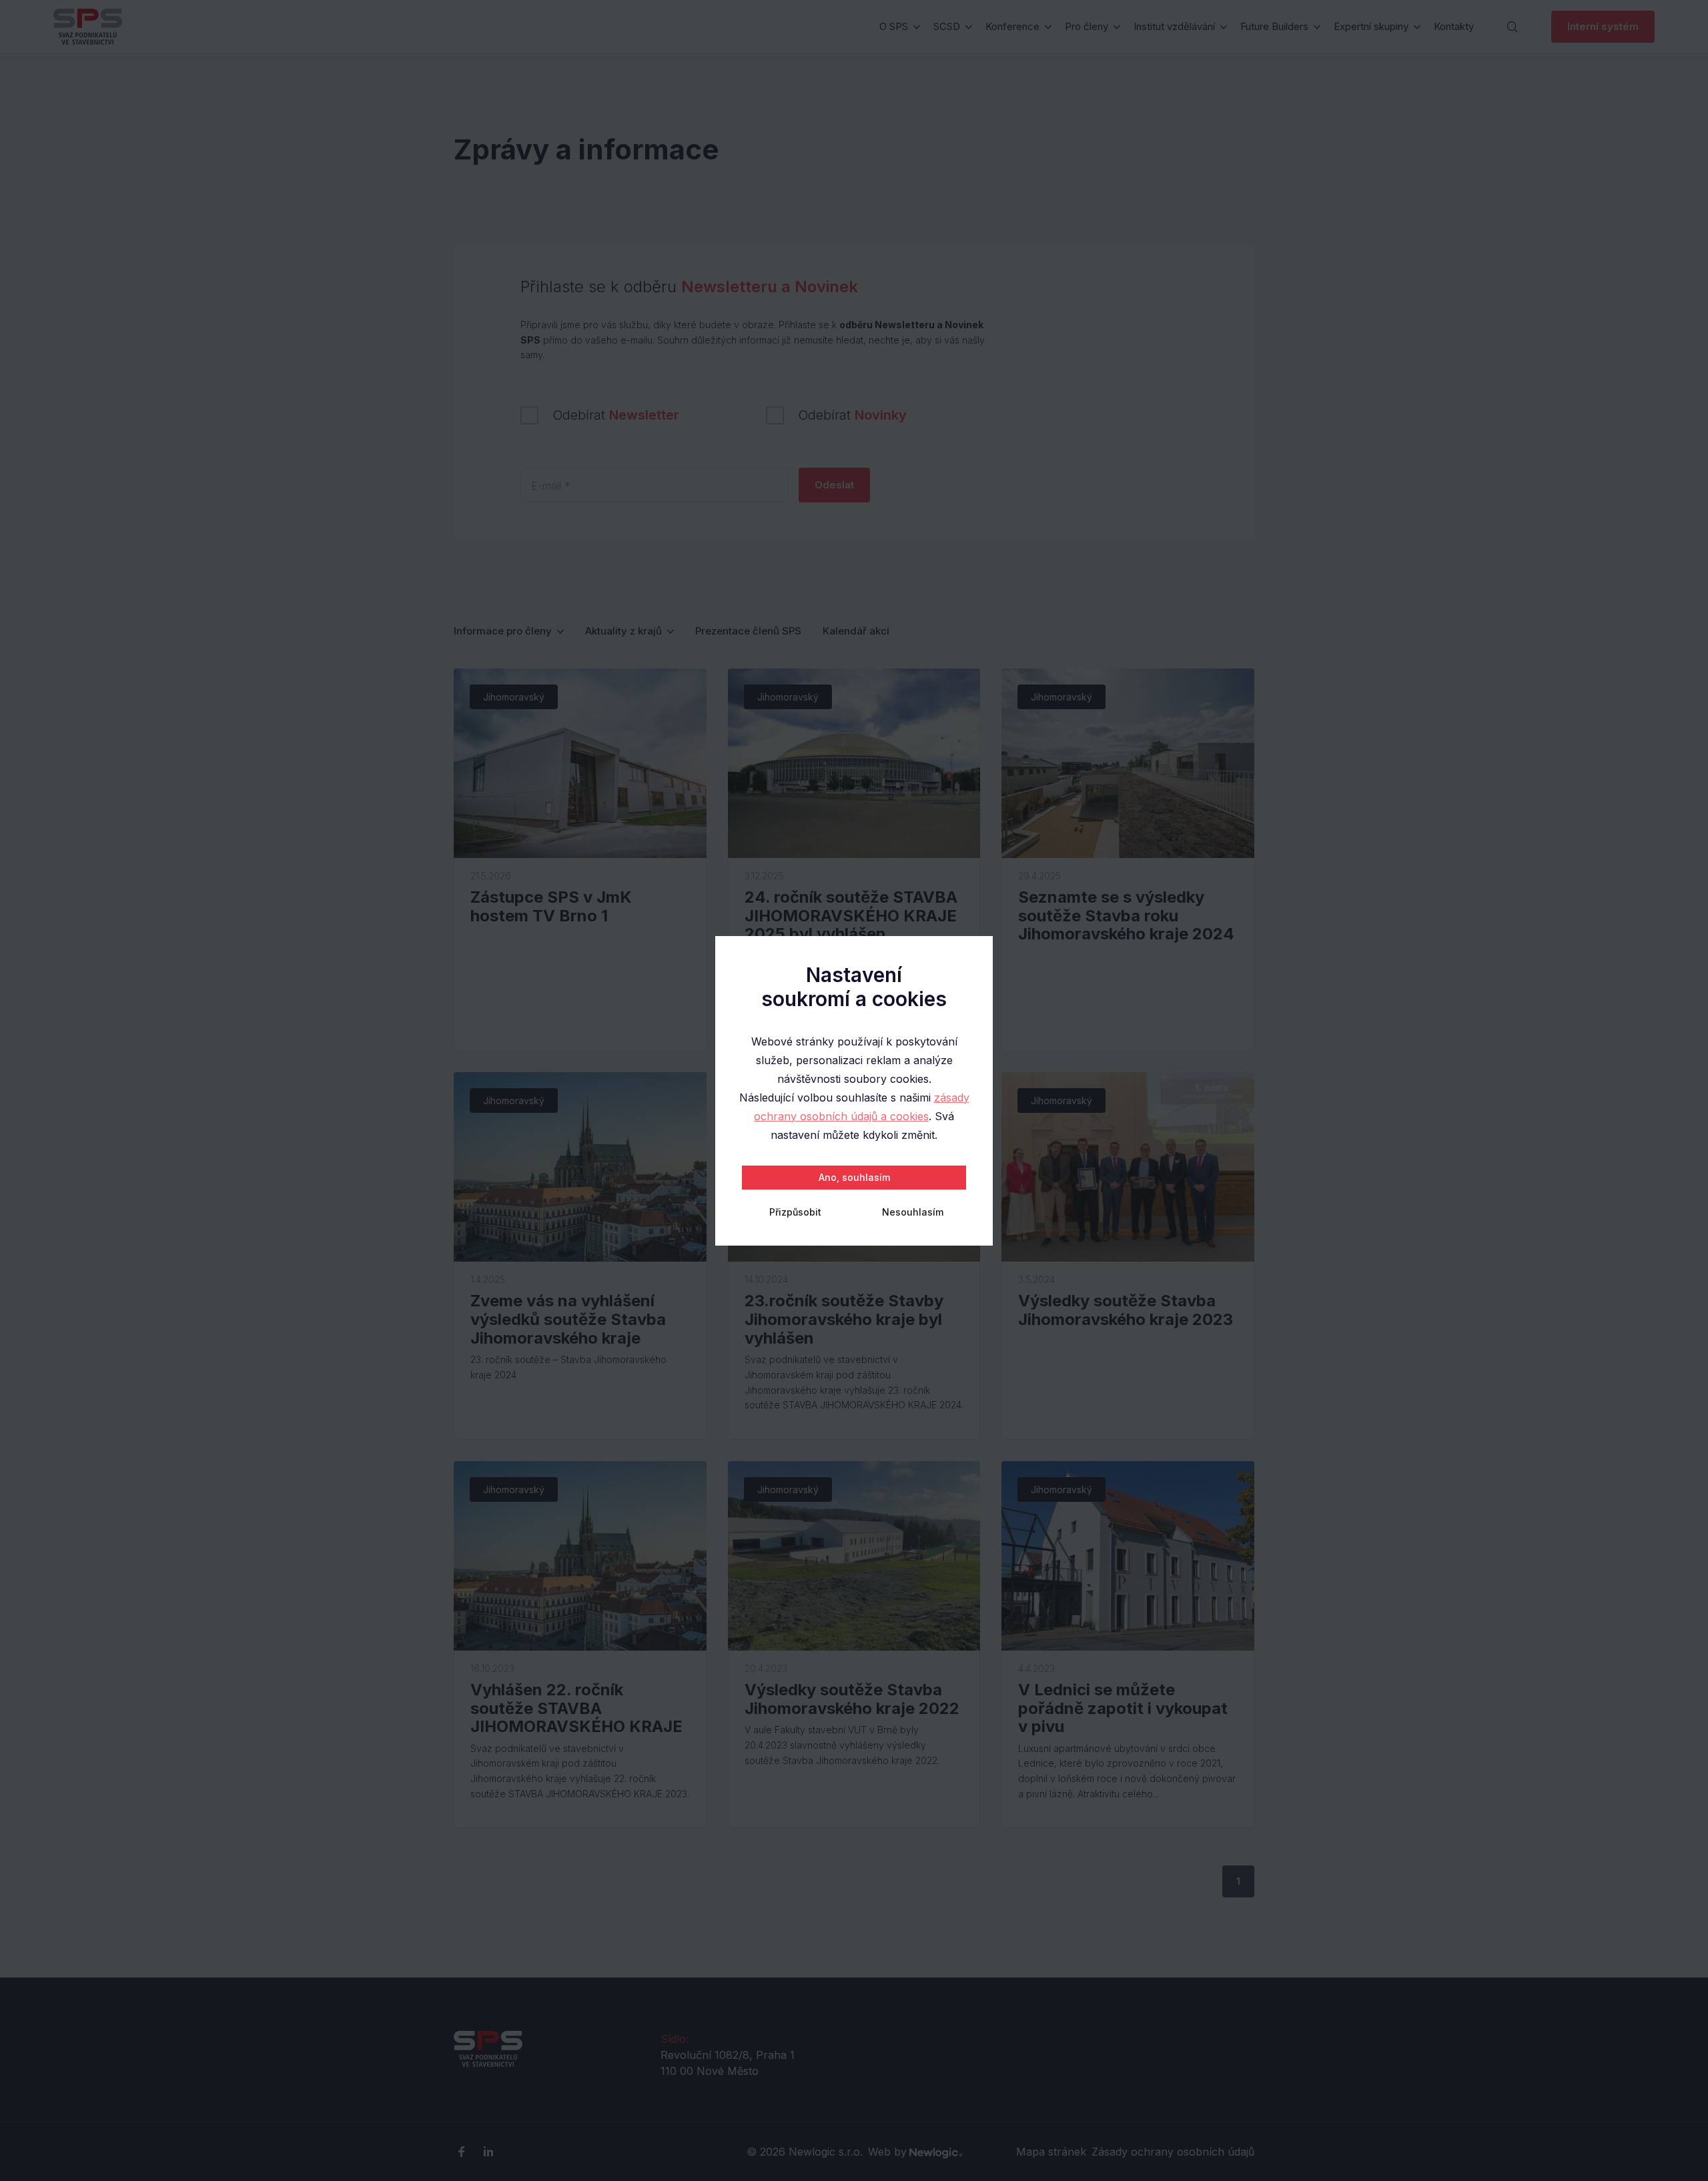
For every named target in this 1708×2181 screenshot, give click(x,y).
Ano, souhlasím (854, 1177)
